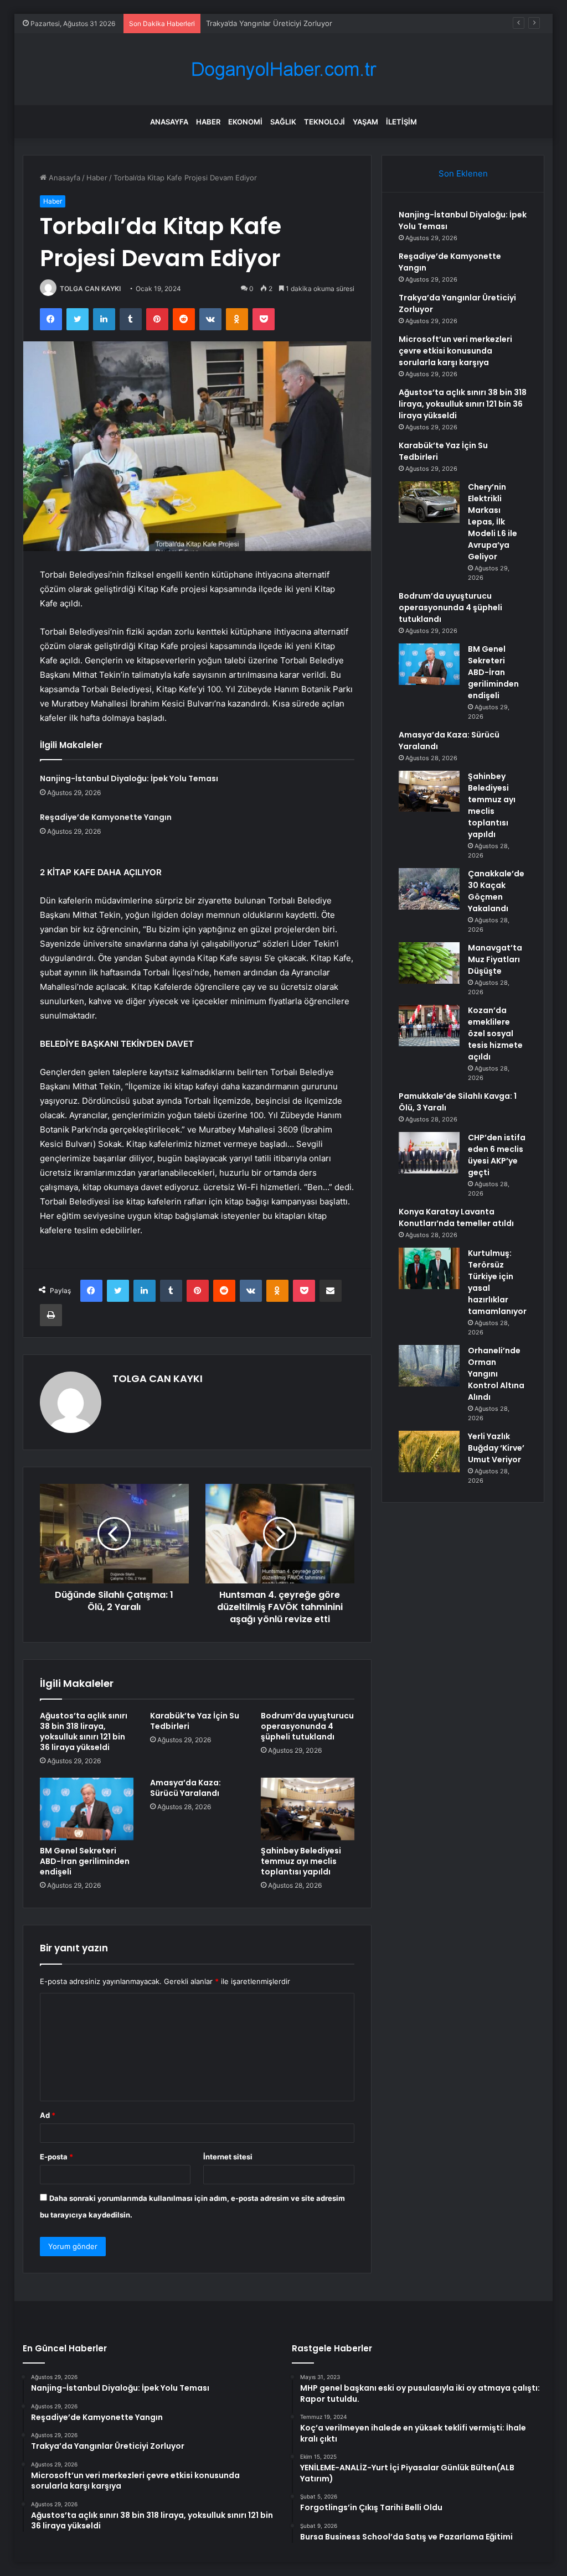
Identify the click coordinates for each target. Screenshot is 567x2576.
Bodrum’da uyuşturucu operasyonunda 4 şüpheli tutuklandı (307, 1726)
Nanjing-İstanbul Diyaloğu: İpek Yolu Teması (129, 778)
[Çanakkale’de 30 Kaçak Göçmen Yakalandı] (429, 889)
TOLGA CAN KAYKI (90, 289)
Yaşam (365, 122)
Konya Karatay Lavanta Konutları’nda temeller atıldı (456, 1217)
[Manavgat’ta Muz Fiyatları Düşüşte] (429, 963)
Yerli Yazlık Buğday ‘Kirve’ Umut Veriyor (496, 1448)
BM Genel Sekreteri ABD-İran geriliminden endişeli (85, 1861)
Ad (48, 2115)
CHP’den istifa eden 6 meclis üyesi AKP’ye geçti (497, 1155)
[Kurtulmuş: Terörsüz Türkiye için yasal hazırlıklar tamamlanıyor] (429, 1268)
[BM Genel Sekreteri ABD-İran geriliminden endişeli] (87, 1809)
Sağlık (283, 122)
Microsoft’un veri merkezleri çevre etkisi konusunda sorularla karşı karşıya (455, 351)
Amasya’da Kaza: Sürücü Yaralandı (185, 1788)
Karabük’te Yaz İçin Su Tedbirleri (195, 1721)
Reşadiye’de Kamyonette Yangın (106, 817)
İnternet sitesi (228, 2157)
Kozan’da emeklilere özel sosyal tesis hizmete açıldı (495, 1033)
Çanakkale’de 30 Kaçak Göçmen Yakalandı (496, 891)
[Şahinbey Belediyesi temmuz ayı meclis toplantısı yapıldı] (308, 1809)
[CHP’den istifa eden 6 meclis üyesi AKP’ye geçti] (429, 1153)
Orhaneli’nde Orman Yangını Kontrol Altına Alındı (496, 1374)
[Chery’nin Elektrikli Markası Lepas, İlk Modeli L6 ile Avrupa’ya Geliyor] (429, 502)
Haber (208, 122)
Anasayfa (169, 122)
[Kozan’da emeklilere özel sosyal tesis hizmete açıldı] (429, 1025)
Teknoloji (324, 122)
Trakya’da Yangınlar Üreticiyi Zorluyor (269, 23)
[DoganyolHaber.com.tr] (283, 69)
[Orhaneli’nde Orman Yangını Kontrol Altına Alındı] (429, 1366)
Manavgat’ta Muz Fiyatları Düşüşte (495, 959)
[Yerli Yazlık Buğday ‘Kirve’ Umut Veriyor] (429, 1451)
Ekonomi (245, 122)
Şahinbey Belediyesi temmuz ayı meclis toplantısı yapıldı (301, 1861)
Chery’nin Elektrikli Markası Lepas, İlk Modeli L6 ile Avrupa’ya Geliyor (493, 522)
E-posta (56, 2157)
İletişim (401, 122)
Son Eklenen (463, 173)
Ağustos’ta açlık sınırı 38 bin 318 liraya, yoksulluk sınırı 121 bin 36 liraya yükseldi (84, 1731)
